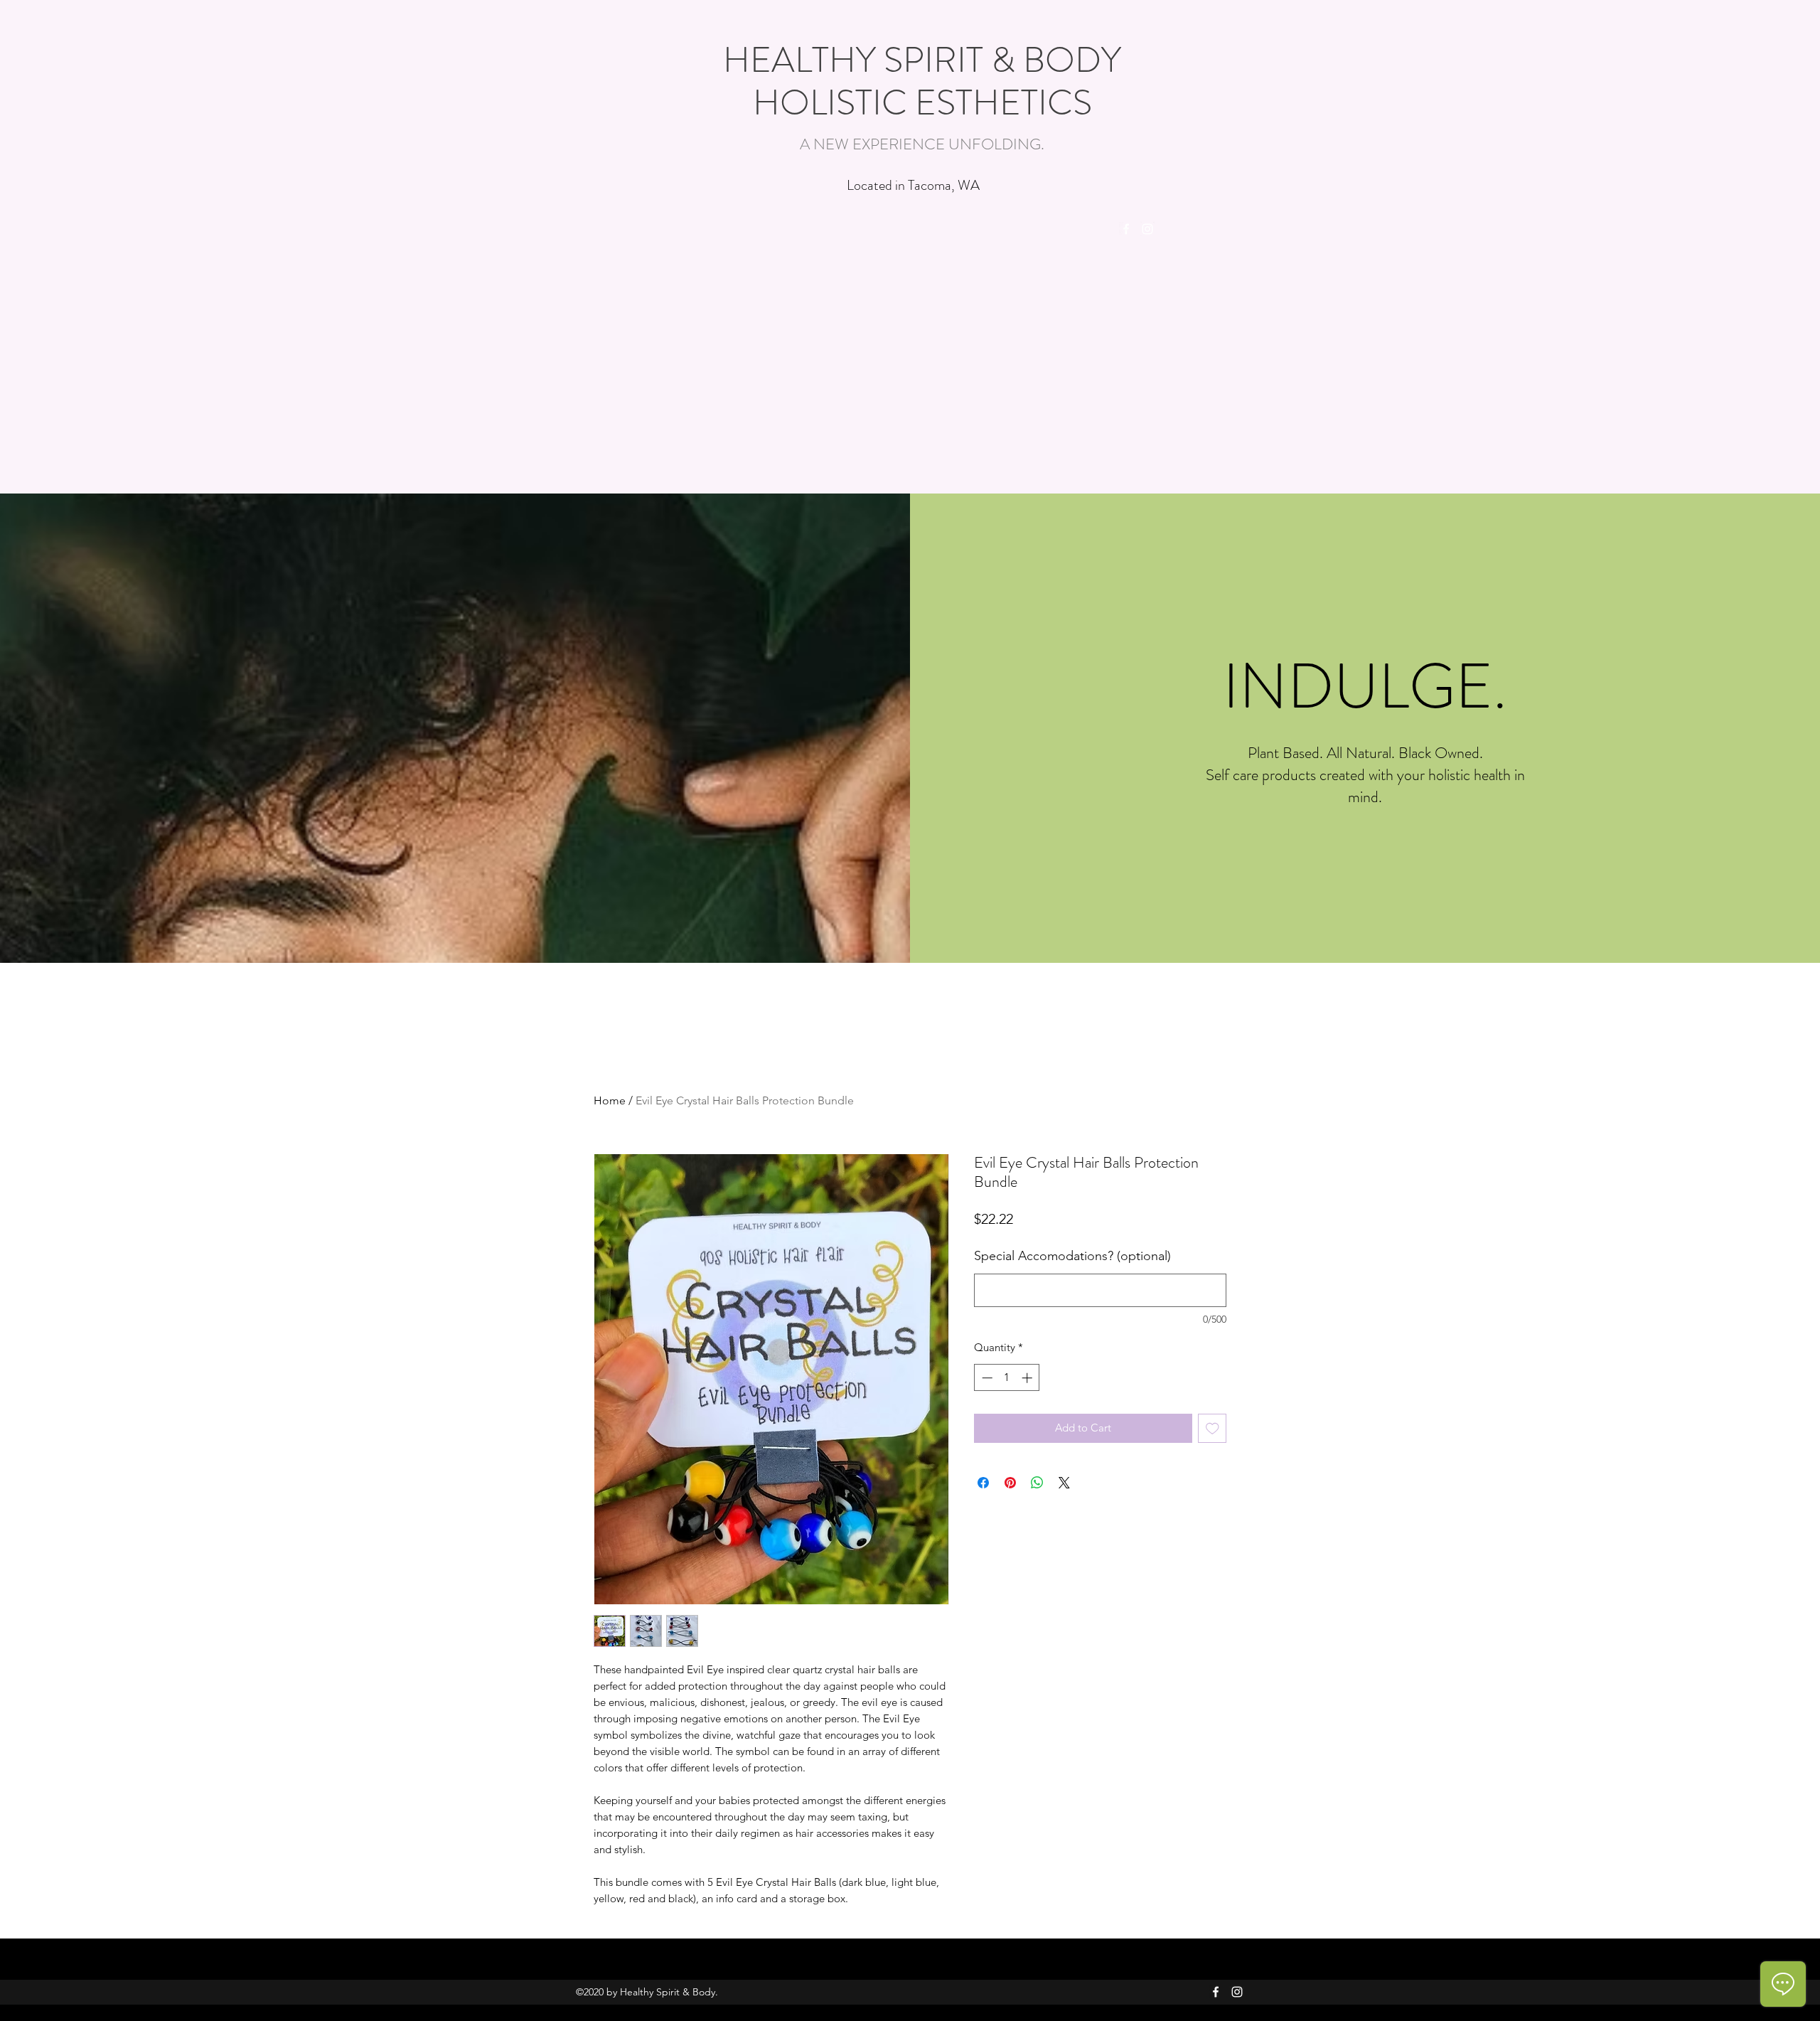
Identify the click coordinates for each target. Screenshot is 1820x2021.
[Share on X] (1064, 1483)
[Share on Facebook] (983, 1483)
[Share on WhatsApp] (1037, 1483)
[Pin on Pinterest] (1010, 1483)
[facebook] (1126, 229)
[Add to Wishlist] (1213, 1428)
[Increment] (1028, 1378)
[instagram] (1147, 229)
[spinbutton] (1007, 1378)
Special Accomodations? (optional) (1072, 1256)
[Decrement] (986, 1378)
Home (610, 1100)
